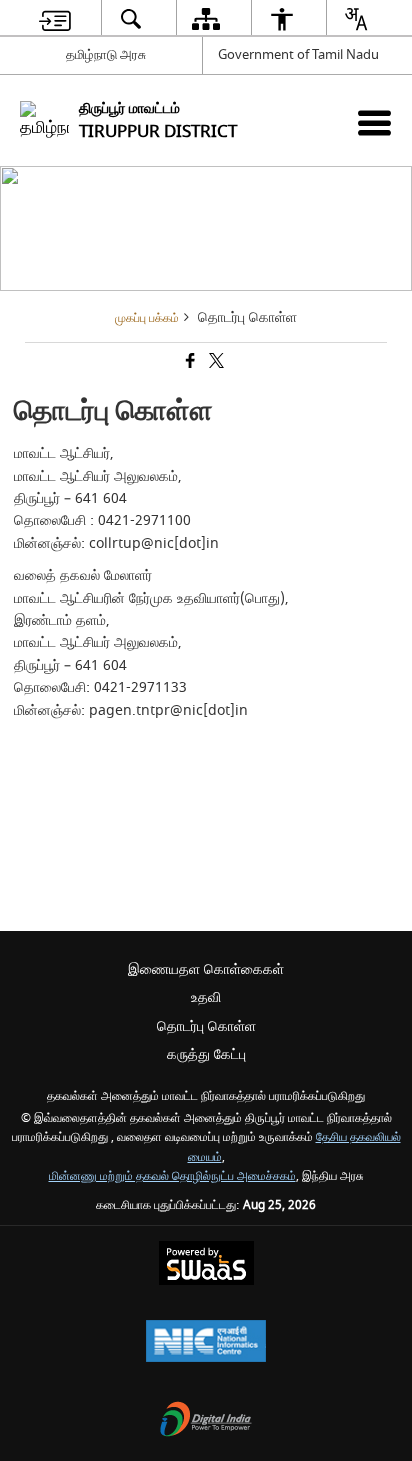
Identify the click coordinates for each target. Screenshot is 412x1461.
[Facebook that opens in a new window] (189, 363)
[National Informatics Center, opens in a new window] (206, 1343)
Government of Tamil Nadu (298, 54)
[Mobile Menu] (374, 122)
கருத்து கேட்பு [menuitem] (206, 1054)
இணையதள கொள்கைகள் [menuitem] (206, 969)
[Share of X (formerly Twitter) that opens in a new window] (215, 363)
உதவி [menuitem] (206, 997)
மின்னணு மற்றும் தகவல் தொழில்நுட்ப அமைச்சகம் (172, 1176)
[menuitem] (55, 18)
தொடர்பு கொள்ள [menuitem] (206, 1026)
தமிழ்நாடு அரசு (106, 54)
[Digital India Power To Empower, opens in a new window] (206, 1421)
